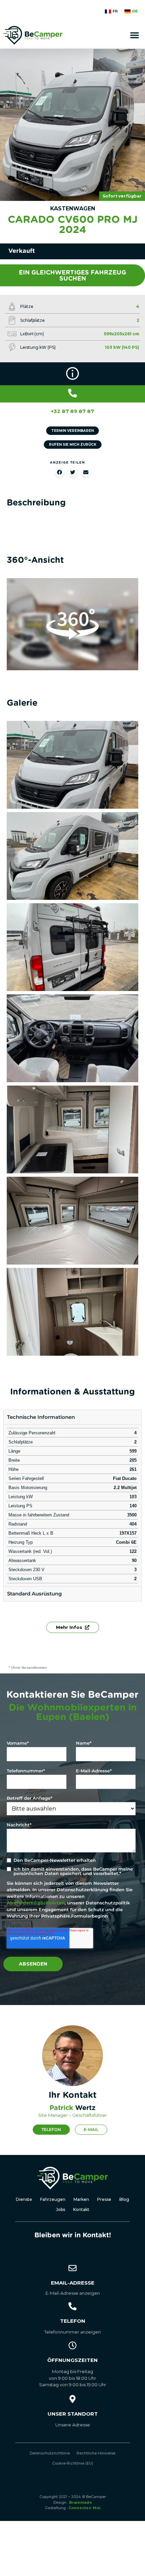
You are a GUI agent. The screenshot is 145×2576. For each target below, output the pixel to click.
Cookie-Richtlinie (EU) (73, 2463)
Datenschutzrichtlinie (50, 2453)
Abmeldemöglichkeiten (36, 1903)
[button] (135, 35)
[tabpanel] (72, 1505)
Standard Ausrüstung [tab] (34, 1594)
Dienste (24, 2199)
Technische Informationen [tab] (41, 1417)
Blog (124, 2199)
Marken (81, 2199)
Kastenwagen (73, 209)
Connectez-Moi (84, 2508)
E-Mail (91, 2129)
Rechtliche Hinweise (96, 2453)
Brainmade (81, 2502)
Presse (104, 2199)
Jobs (61, 2209)
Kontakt (81, 2209)
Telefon (51, 2129)
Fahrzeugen (53, 2199)
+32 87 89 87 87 (72, 411)
